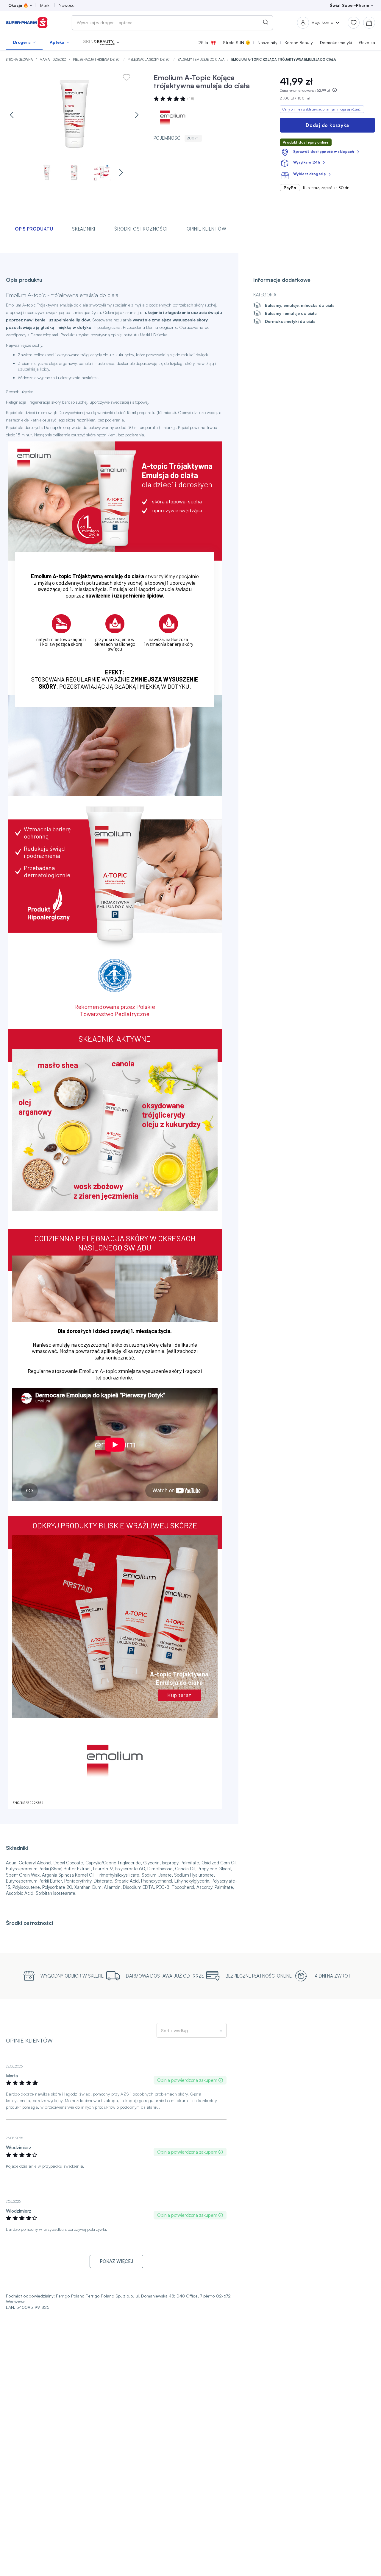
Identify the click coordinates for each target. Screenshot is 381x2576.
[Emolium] (171, 117)
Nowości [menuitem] (67, 5)
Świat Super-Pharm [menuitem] (349, 5)
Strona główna (20, 60)
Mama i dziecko (53, 60)
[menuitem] (24, 42)
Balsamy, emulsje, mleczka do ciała (300, 305)
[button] (101, 42)
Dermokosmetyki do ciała (290, 321)
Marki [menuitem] (45, 5)
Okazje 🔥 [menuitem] (18, 5)
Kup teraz (179, 1695)
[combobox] (172, 23)
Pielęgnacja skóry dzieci (149, 60)
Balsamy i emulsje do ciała (201, 60)
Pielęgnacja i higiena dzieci (97, 60)
